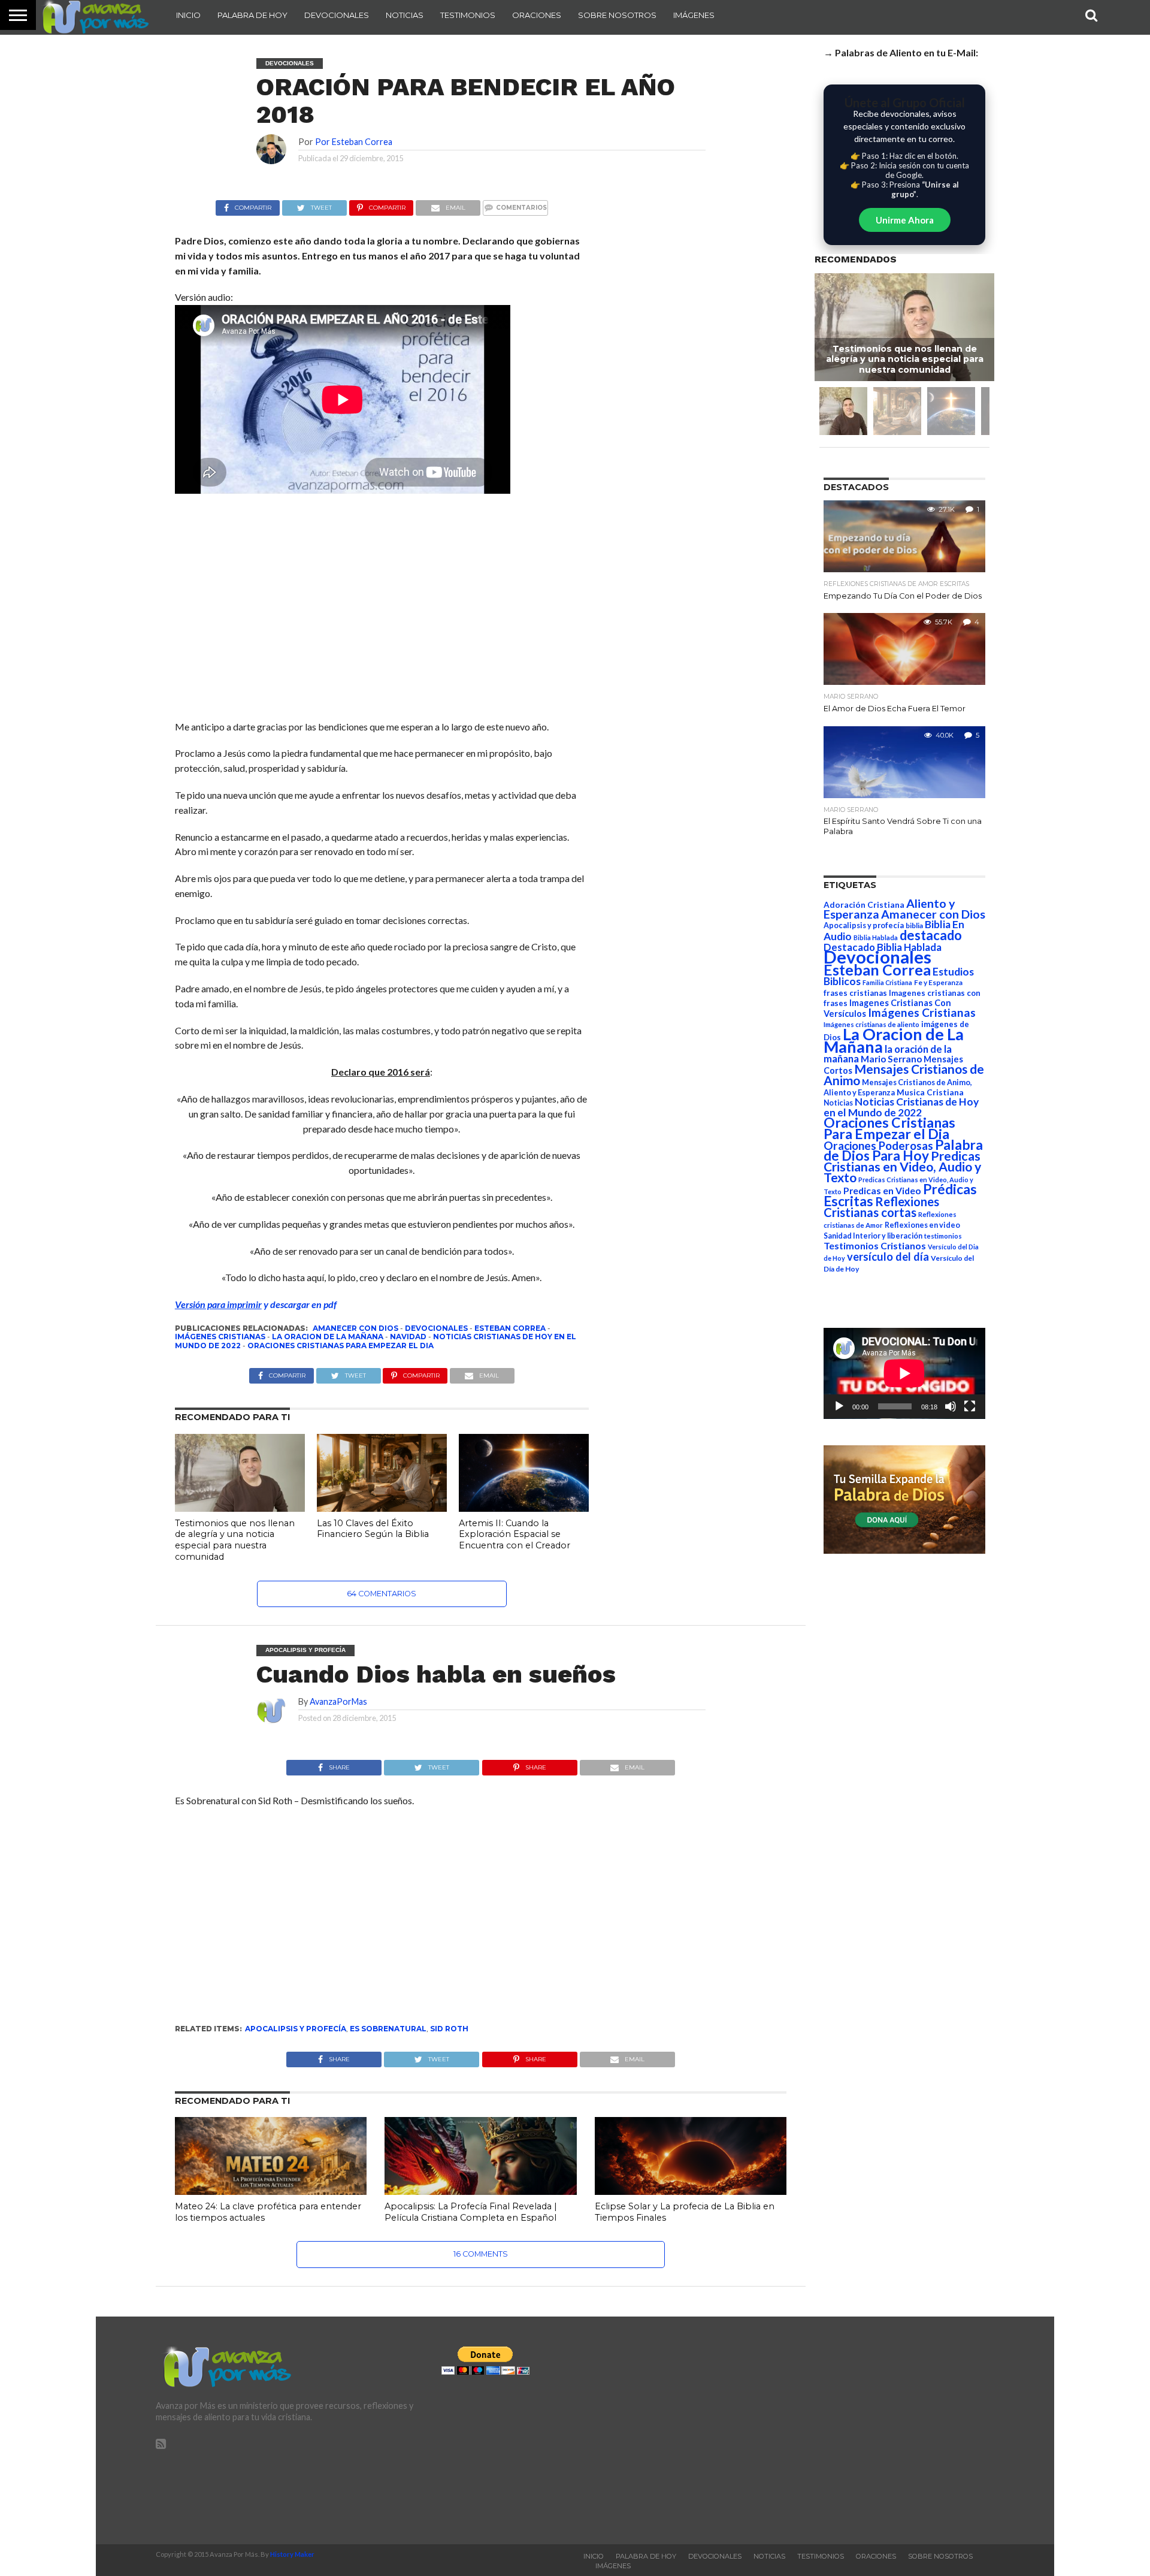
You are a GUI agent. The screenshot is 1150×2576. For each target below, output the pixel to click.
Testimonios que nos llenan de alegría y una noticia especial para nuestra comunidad (235, 1540)
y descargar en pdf (256, 1304)
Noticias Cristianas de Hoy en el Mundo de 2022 (901, 1107)
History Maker (292, 2554)
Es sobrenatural (388, 2029)
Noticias (405, 15)
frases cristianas (855, 993)
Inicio (188, 15)
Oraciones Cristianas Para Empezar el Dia (341, 1346)
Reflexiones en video (922, 1225)
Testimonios (468, 15)
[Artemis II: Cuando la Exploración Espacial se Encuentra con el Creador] (524, 1508)
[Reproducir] (839, 1406)
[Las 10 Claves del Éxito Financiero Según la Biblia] (382, 1508)
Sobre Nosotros (617, 15)
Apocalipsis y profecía (296, 2029)
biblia (914, 925)
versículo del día (888, 1257)
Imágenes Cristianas (220, 1337)
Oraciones (537, 15)
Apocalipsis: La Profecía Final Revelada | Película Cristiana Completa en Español (471, 2212)
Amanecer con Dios (355, 1328)
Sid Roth (449, 2029)
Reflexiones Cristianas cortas (881, 1207)
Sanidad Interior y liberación (873, 1236)
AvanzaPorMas (338, 1701)
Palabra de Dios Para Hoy (903, 1150)
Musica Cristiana (930, 1092)
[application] (904, 1373)
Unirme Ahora (905, 220)
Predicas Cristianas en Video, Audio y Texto (902, 1167)
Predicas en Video (882, 1190)
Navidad (408, 1337)
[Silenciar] (951, 1406)
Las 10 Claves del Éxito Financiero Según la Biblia (373, 1529)
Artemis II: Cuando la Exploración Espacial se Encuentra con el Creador (515, 1534)
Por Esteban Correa (354, 142)
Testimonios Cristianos (875, 1245)
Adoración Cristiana (864, 905)
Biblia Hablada (876, 937)
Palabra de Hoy (252, 15)
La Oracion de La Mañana (328, 1337)
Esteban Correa (510, 1328)
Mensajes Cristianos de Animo (904, 1074)
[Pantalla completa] (970, 1406)
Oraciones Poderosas (878, 1145)
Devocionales (337, 15)
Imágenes (694, 15)
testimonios (943, 1236)
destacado (931, 935)
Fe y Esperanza (938, 982)
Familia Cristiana (887, 982)
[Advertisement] (382, 609)
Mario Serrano (891, 1059)
